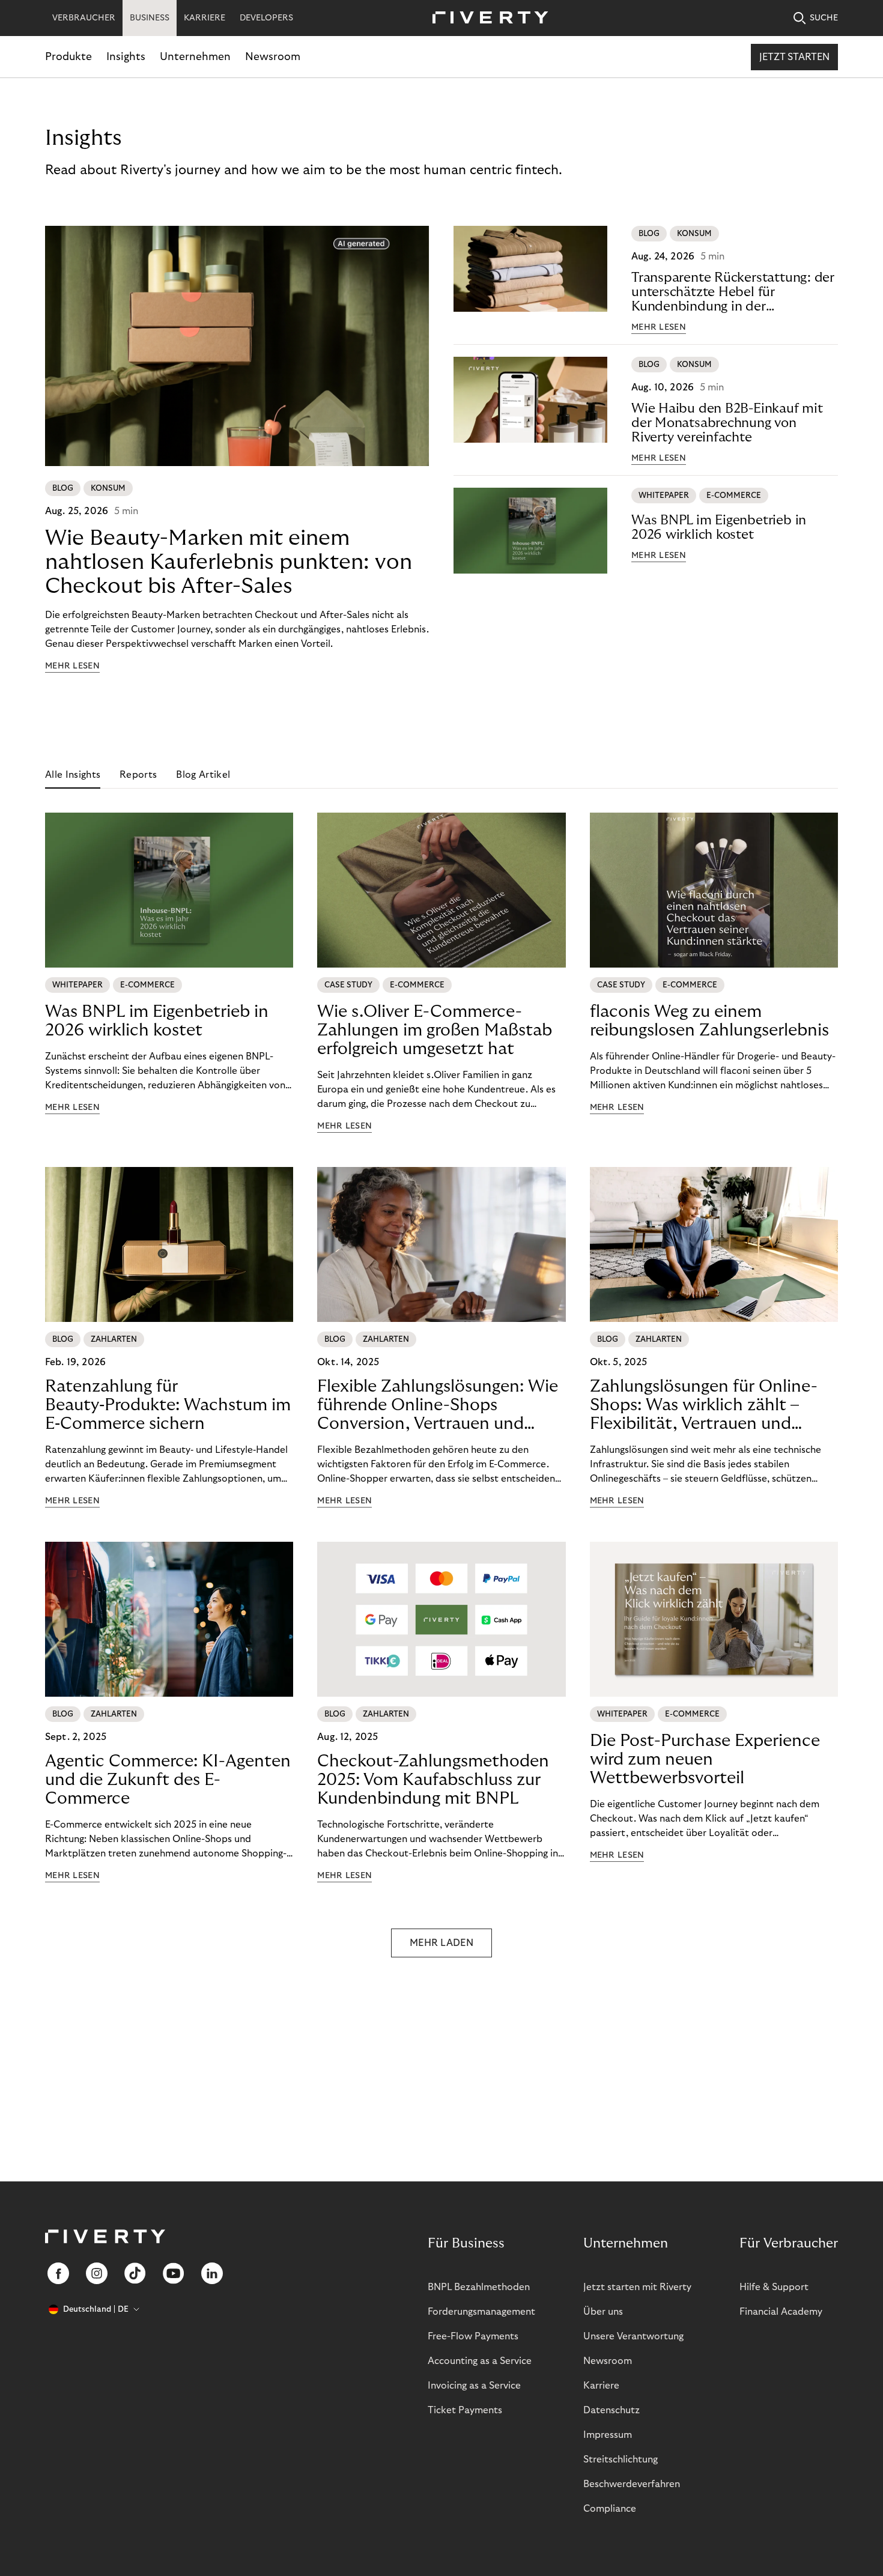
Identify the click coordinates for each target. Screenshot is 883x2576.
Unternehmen (195, 57)
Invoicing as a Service (474, 2386)
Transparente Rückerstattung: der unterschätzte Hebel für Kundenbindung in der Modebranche (733, 292)
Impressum (608, 2435)
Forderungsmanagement (481, 2312)
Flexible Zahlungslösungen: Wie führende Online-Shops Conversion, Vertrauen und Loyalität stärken (438, 1405)
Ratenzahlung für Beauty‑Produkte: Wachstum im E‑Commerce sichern (168, 1405)
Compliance (610, 2509)
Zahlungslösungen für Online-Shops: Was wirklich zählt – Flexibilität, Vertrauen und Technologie (704, 1405)
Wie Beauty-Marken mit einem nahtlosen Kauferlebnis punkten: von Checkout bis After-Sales (229, 562)
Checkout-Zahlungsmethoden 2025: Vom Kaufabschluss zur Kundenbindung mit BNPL (433, 1780)
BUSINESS (150, 18)
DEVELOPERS (266, 18)
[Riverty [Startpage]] (486, 18)
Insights (126, 57)
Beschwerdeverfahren (632, 2484)
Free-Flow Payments (473, 2336)
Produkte (68, 57)
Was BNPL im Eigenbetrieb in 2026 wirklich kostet (719, 527)
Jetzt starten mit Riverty (637, 2287)
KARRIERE (205, 18)
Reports (138, 775)
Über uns (603, 2312)
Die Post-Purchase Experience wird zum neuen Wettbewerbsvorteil (705, 1759)
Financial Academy (781, 2312)
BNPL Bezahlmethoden (479, 2287)
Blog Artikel (203, 775)
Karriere (601, 2386)
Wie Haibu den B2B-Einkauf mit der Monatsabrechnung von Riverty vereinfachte (727, 423)
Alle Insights (73, 775)
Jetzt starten (794, 57)
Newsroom (273, 57)
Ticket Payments (465, 2410)
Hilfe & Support (774, 2287)
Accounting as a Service (480, 2361)
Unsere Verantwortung (633, 2336)
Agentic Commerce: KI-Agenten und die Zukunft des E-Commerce (168, 1780)
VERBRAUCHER (84, 18)
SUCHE (824, 18)
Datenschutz (611, 2410)
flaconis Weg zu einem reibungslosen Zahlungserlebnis (709, 1021)
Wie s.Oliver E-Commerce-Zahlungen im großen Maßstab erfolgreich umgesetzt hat (435, 1030)
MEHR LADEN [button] (441, 1943)
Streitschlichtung (621, 2459)
